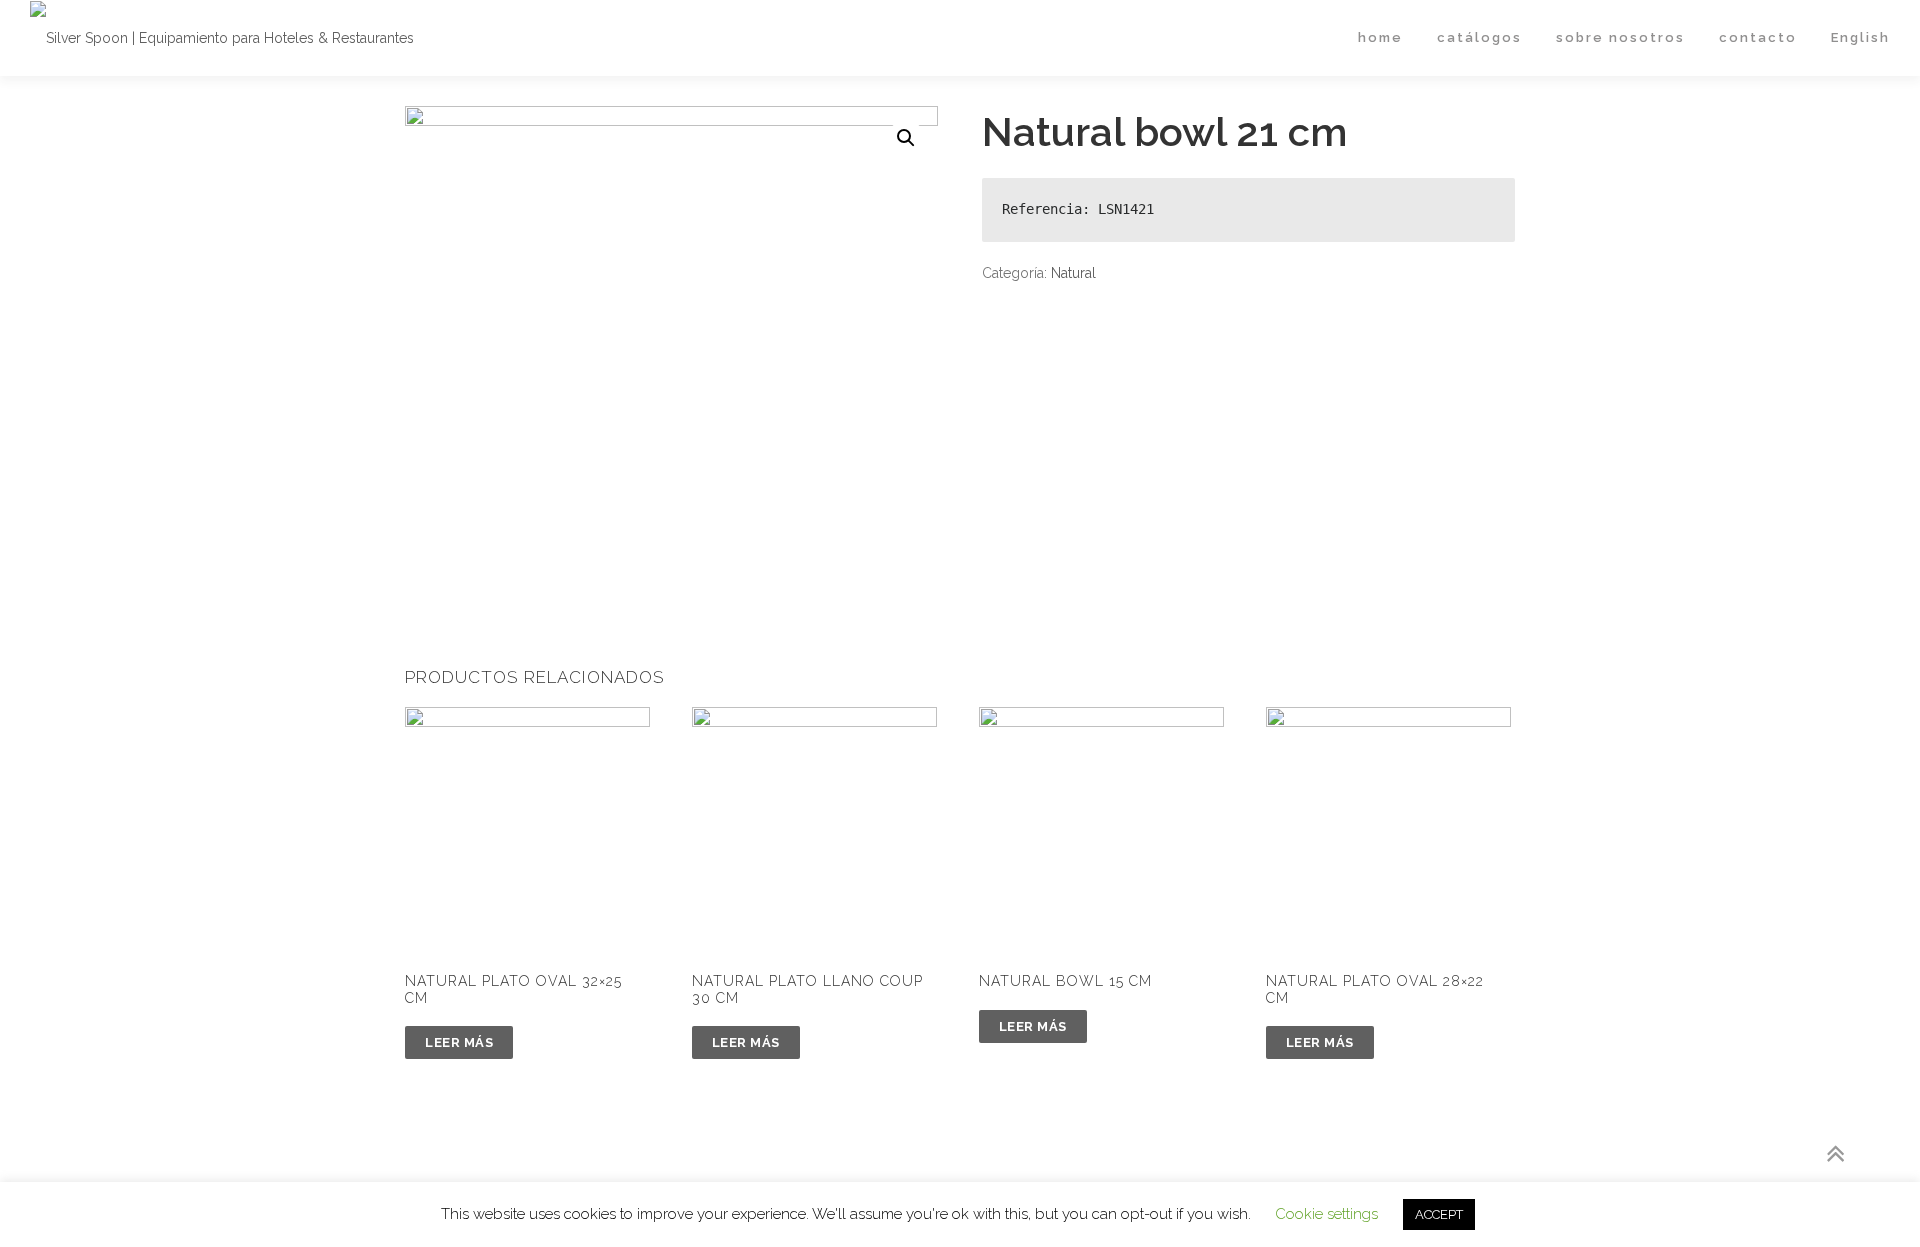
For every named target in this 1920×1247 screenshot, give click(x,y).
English (1860, 37)
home (1380, 37)
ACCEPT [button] (1439, 1214)
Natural (1073, 273)
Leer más (459, 1042)
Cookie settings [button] (1326, 1214)
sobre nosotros (1620, 37)
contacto (1758, 37)
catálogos (1479, 37)
